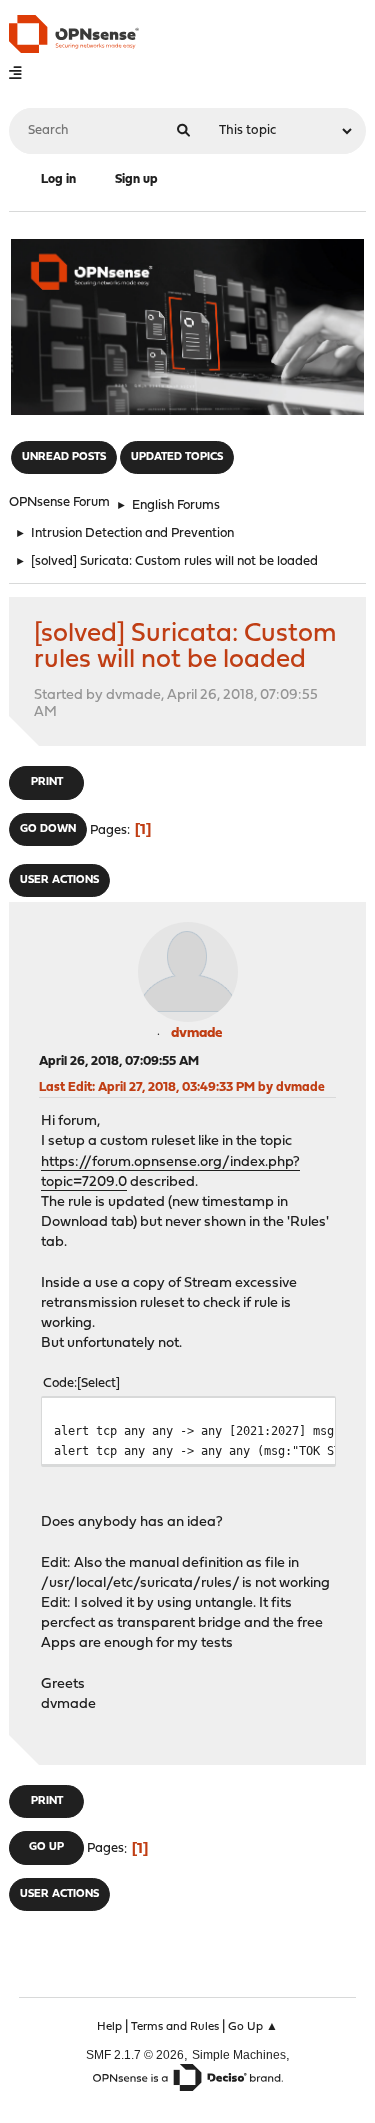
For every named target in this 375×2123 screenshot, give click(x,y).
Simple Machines (239, 2054)
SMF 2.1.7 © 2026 (135, 2054)
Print (47, 782)
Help (109, 2027)
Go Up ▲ (253, 2027)
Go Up (46, 1847)
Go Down (48, 829)
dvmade (196, 1033)
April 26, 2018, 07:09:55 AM (119, 1061)
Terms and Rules (175, 2027)
